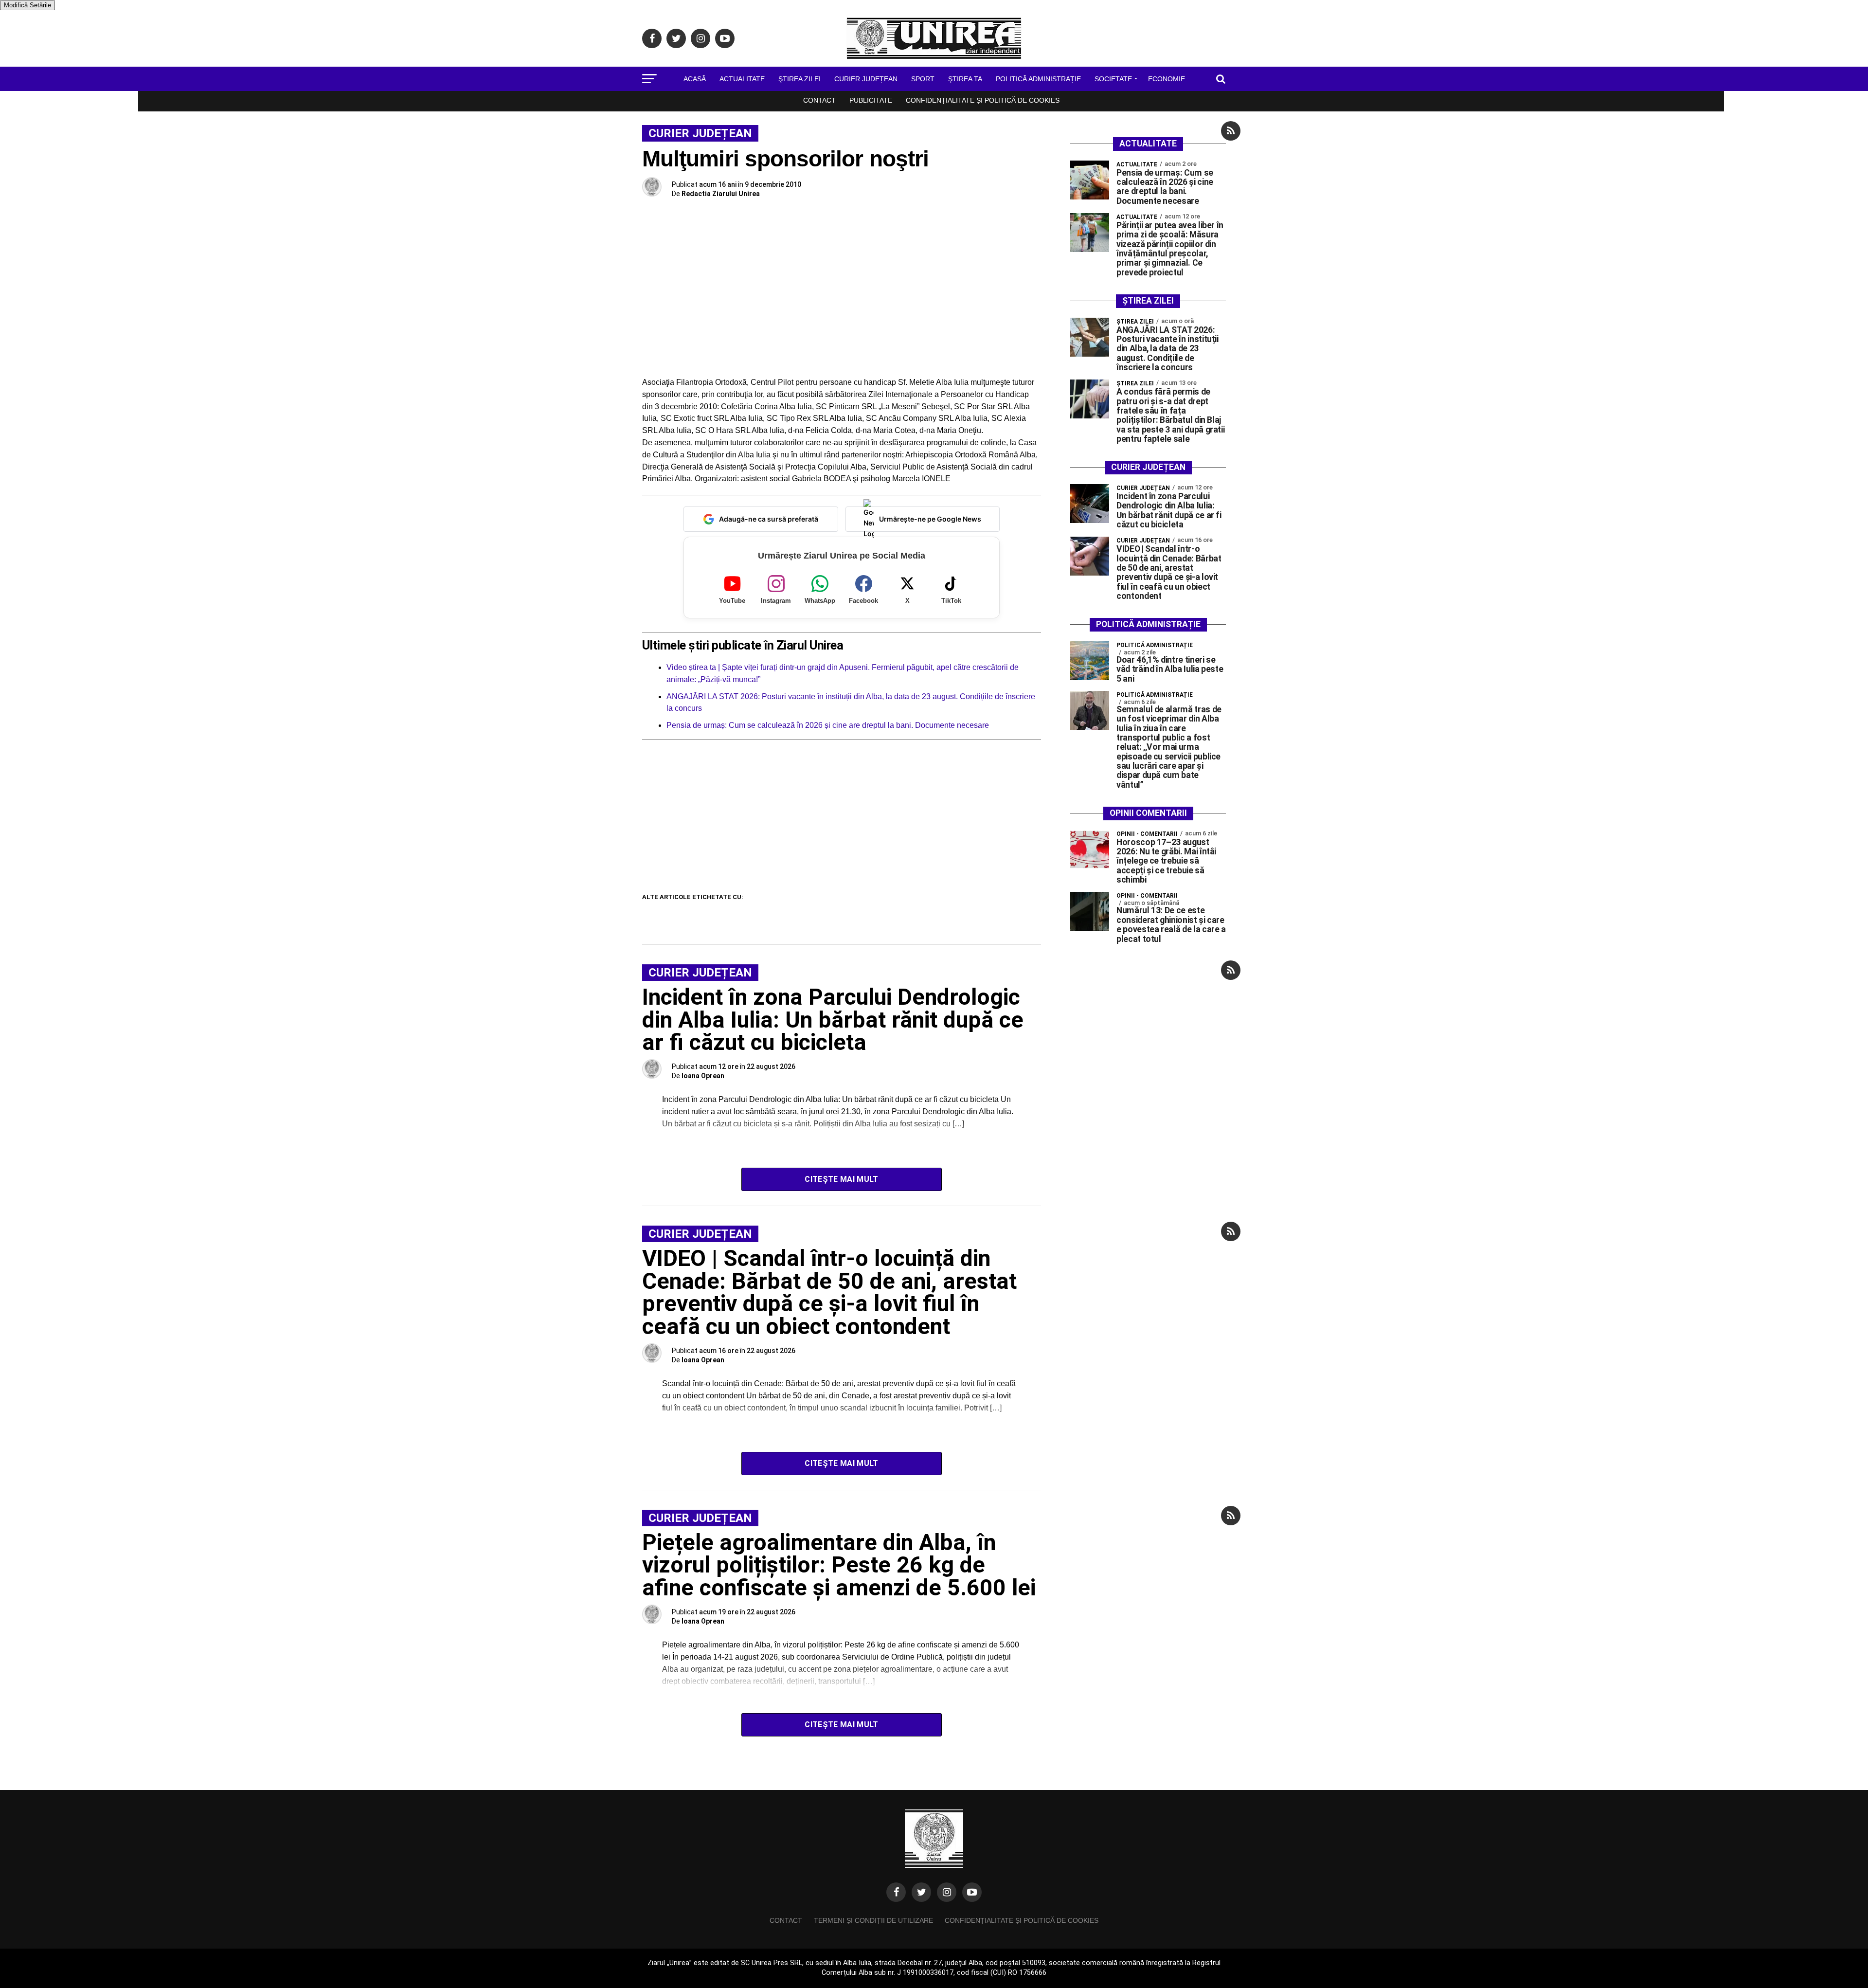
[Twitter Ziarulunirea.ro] (921, 1892)
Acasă (695, 79)
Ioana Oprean (703, 1076)
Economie (1167, 79)
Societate (1113, 79)
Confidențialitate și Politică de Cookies (983, 100)
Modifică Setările (27, 5)
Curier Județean (866, 79)
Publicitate (871, 100)
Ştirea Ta (965, 79)
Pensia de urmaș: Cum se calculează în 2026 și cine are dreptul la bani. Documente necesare (828, 725)
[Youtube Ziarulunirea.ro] (972, 1892)
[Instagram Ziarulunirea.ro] (947, 1892)
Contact (819, 100)
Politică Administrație (1038, 79)
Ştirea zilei (799, 79)
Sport (923, 79)
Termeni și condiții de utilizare (873, 1920)
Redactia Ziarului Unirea (721, 194)
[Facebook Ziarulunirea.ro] (896, 1892)
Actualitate (742, 79)
